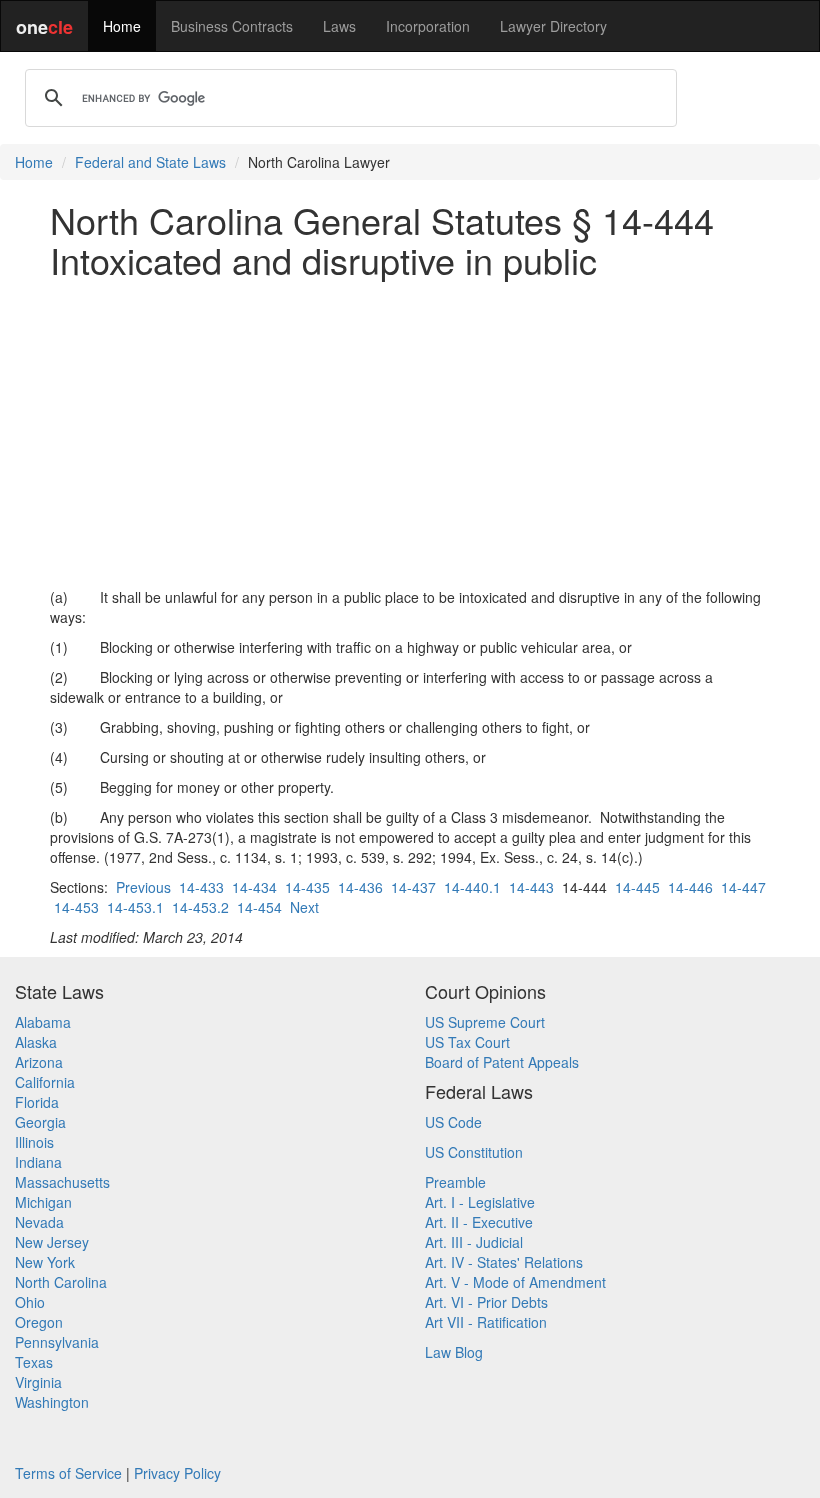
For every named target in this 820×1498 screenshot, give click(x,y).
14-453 (76, 907)
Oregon (39, 1322)
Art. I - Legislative (480, 1202)
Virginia (38, 1382)
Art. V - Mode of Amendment (515, 1282)
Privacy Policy (177, 1473)
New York (45, 1262)
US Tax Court (467, 1042)
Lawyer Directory (553, 26)
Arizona (39, 1062)
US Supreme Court (485, 1022)
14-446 (690, 887)
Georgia (40, 1122)
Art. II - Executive (479, 1222)
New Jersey (52, 1242)
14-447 (743, 887)
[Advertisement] (410, 433)
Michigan (43, 1202)
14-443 (531, 887)
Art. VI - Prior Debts (486, 1302)
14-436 (360, 887)
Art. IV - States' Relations (504, 1262)
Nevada (39, 1222)
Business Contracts (232, 26)
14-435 (307, 887)
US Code (453, 1122)
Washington (52, 1402)
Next (304, 907)
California (45, 1082)
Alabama (43, 1022)
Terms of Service (68, 1473)
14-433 (201, 887)
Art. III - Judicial (474, 1242)
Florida (37, 1102)
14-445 (637, 887)
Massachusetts (62, 1182)
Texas (34, 1362)
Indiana (38, 1162)
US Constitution (474, 1152)
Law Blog (454, 1352)
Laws (339, 26)
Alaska (36, 1042)
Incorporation (428, 26)
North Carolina (61, 1282)
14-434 (254, 887)
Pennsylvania (57, 1342)
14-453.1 (135, 907)
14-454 (259, 907)
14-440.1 (472, 887)
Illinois (34, 1142)
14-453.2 (200, 907)
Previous (143, 887)
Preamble (455, 1182)
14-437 (413, 887)
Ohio (30, 1302)
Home (122, 26)
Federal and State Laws (150, 162)
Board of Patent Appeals (502, 1062)
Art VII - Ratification (486, 1322)
